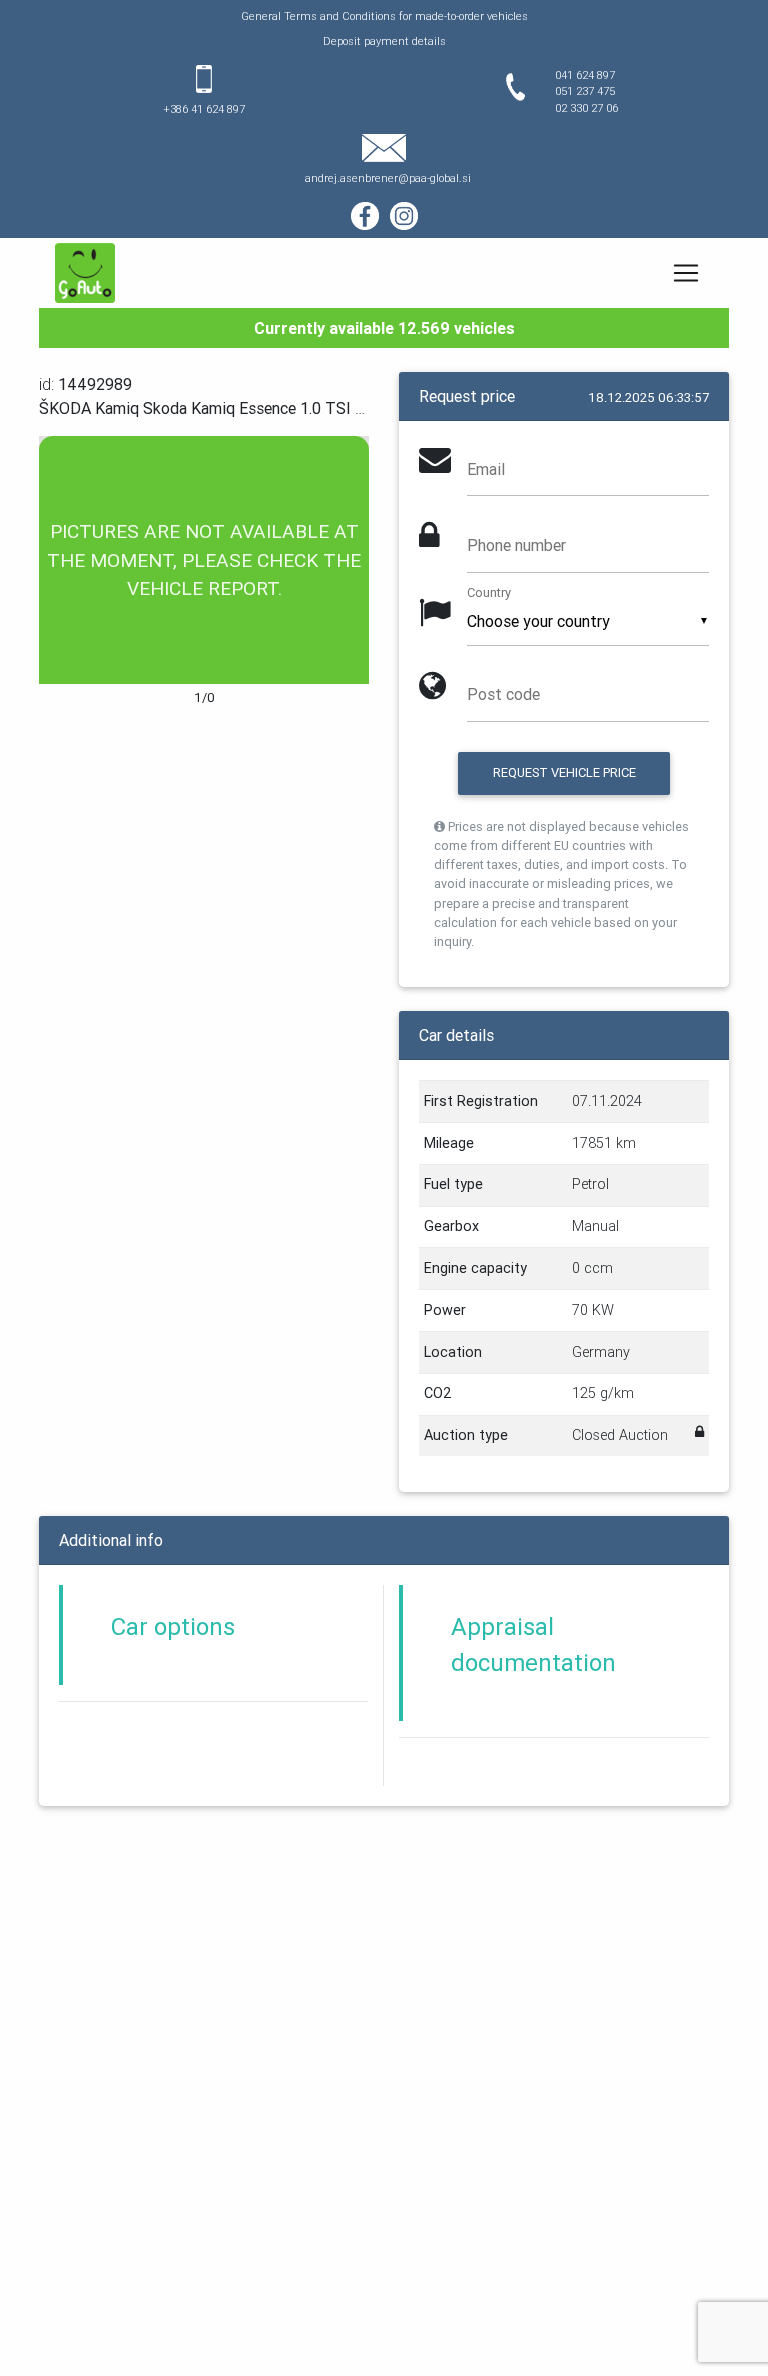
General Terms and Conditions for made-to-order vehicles (384, 16)
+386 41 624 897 (204, 109)
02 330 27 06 (586, 108)
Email (486, 469)
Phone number (516, 545)
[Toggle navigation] (686, 273)
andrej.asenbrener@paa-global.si (388, 178)
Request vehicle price (564, 772)
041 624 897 (585, 75)
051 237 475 (585, 91)
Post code (503, 694)
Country (489, 592)
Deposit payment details (384, 41)
